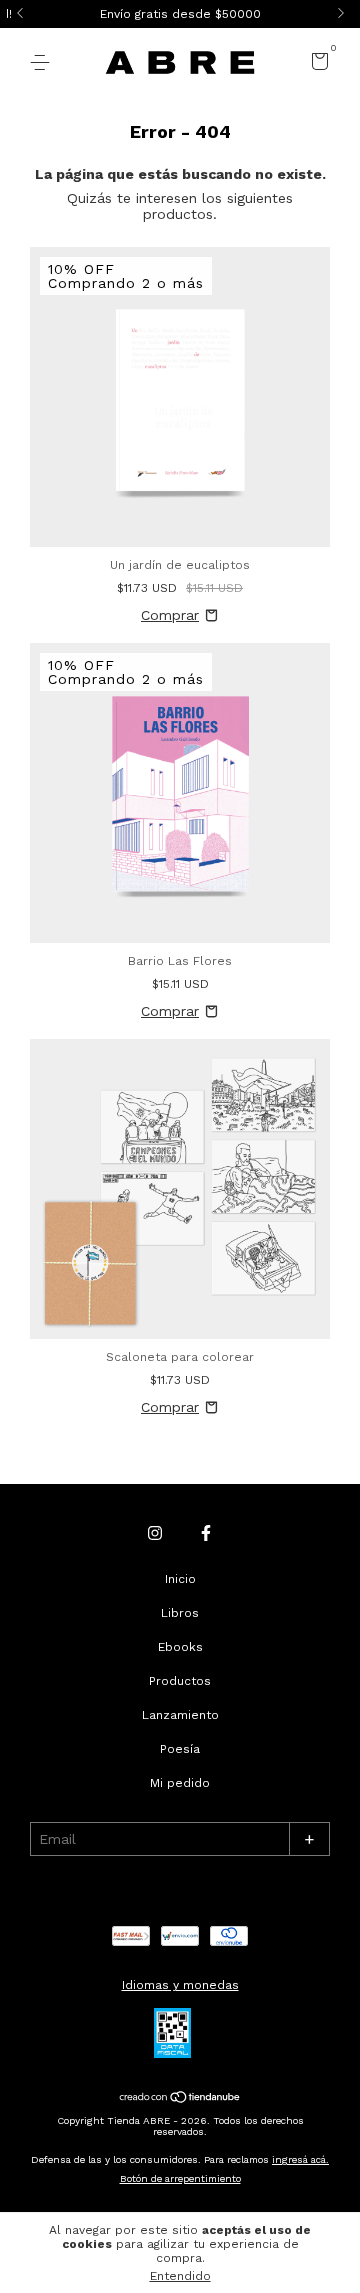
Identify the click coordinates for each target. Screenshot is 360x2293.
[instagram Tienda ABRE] (155, 1533)
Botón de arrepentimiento (180, 2178)
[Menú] (43, 63)
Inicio (180, 1579)
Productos (180, 1681)
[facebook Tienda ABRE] (206, 1533)
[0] (316, 65)
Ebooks (180, 1647)
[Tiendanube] (180, 2099)
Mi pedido (180, 1783)
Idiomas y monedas (180, 1985)
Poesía (180, 1749)
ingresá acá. (300, 2159)
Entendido (180, 2276)
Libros (180, 1613)
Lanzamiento (180, 1715)
